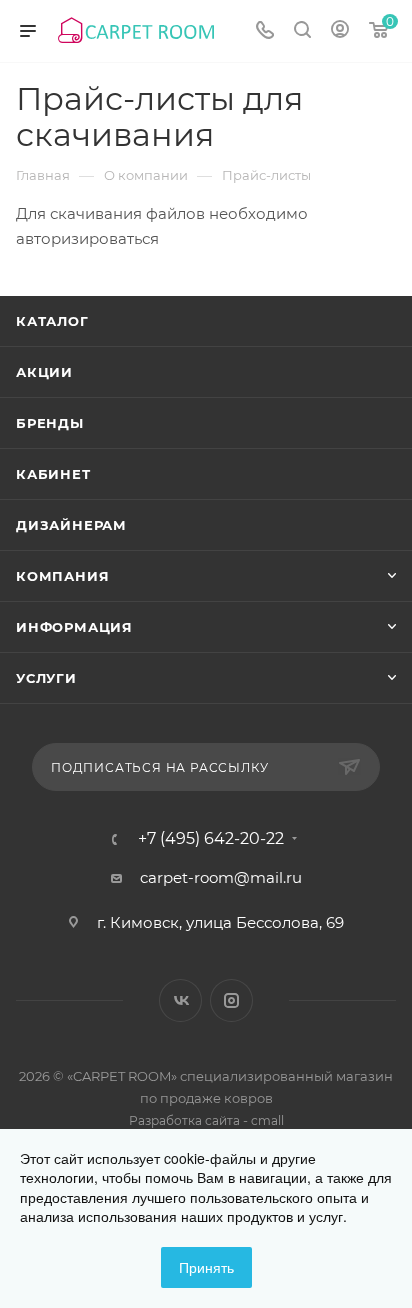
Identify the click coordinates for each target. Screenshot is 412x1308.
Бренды (50, 423)
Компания (62, 576)
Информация (74, 627)
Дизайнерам (71, 525)
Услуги (46, 678)
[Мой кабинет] (340, 31)
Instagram (231, 1000)
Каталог (52, 321)
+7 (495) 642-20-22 (211, 839)
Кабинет (53, 474)
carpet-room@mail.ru (221, 877)
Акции (44, 372)
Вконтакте (180, 1000)
